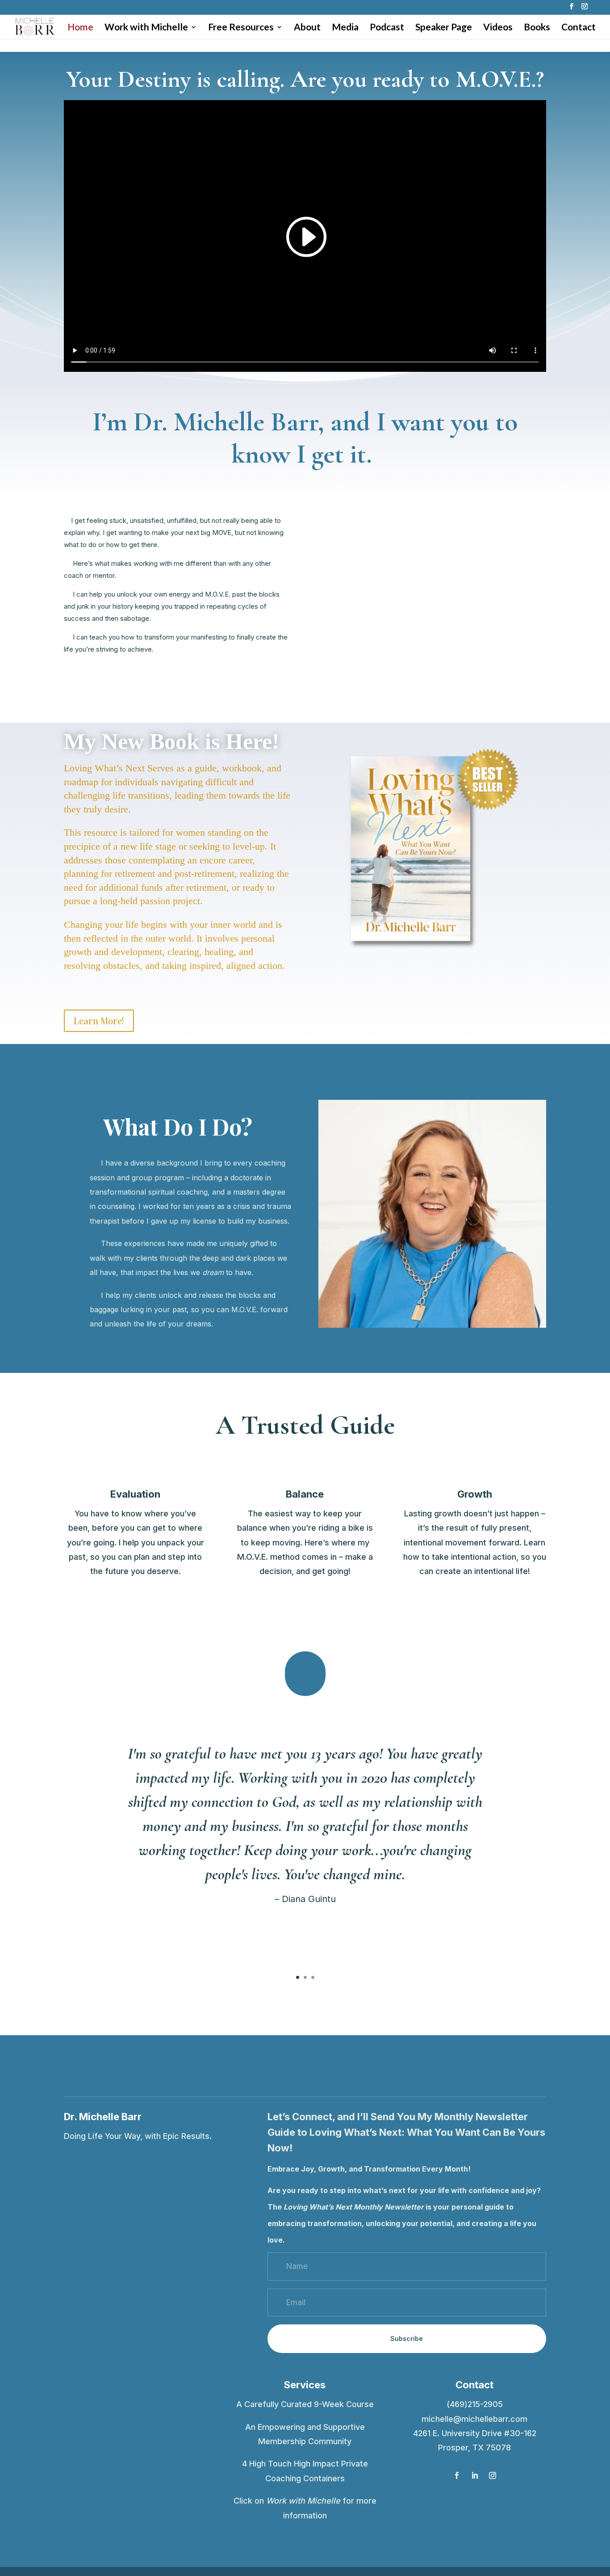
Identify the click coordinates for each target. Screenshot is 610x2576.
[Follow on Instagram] (493, 2475)
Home (80, 28)
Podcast (387, 28)
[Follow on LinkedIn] (475, 2475)
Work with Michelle (146, 28)
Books (537, 28)
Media (345, 28)
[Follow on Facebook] (457, 2475)
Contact (579, 28)
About (307, 28)
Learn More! (99, 1021)
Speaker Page (444, 28)
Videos (498, 28)
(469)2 (459, 2404)
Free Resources (241, 28)
